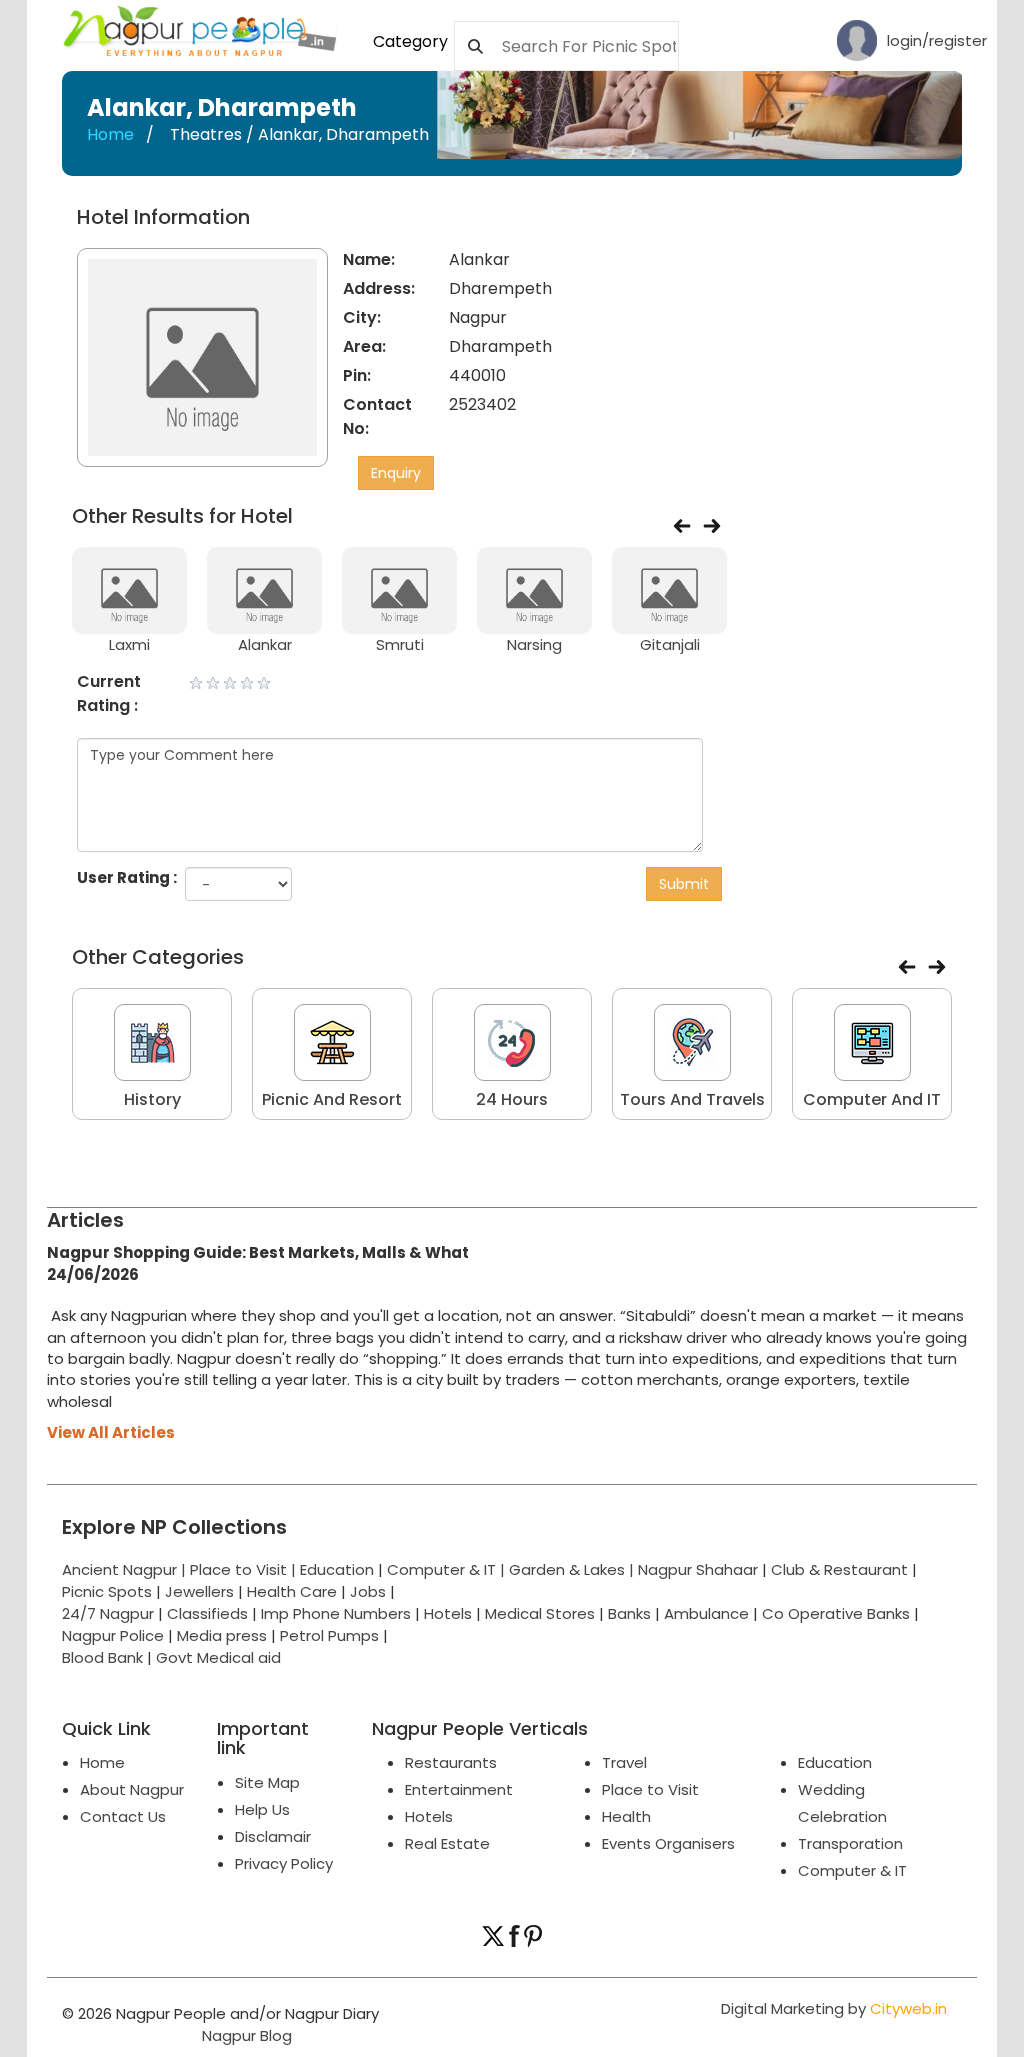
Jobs (368, 1591)
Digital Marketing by (834, 2008)
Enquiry (396, 473)
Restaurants (451, 1762)
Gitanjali (670, 644)
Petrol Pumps (329, 1635)
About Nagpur (132, 1789)
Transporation (850, 1843)
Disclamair (273, 1836)
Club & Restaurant (839, 1569)
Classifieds (207, 1613)
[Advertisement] (888, 331)
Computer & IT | (448, 1569)
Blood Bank (102, 1657)
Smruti (400, 644)
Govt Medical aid (218, 1657)
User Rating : (127, 877)
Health (626, 1816)
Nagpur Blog (245, 2035)
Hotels (448, 1613)
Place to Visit (650, 1789)
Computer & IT (852, 1870)
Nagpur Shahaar (698, 1569)
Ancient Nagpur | (126, 1569)
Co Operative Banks (836, 1613)
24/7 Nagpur (108, 1613)
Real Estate (447, 1843)
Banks (629, 1613)
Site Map (267, 1782)
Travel (624, 1762)
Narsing (534, 644)
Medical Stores (540, 1613)
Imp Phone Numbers (336, 1613)
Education (339, 1569)
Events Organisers (668, 1843)
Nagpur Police (113, 1635)
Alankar (265, 644)
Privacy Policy (284, 1863)
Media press (222, 1635)
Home (110, 134)
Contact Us (123, 1816)
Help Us (262, 1809)
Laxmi (129, 644)
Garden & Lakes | (573, 1569)
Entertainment (459, 1789)
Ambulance (706, 1613)
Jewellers (199, 1591)
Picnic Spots (107, 1591)
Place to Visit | (245, 1569)
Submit (684, 884)
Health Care (292, 1591)
